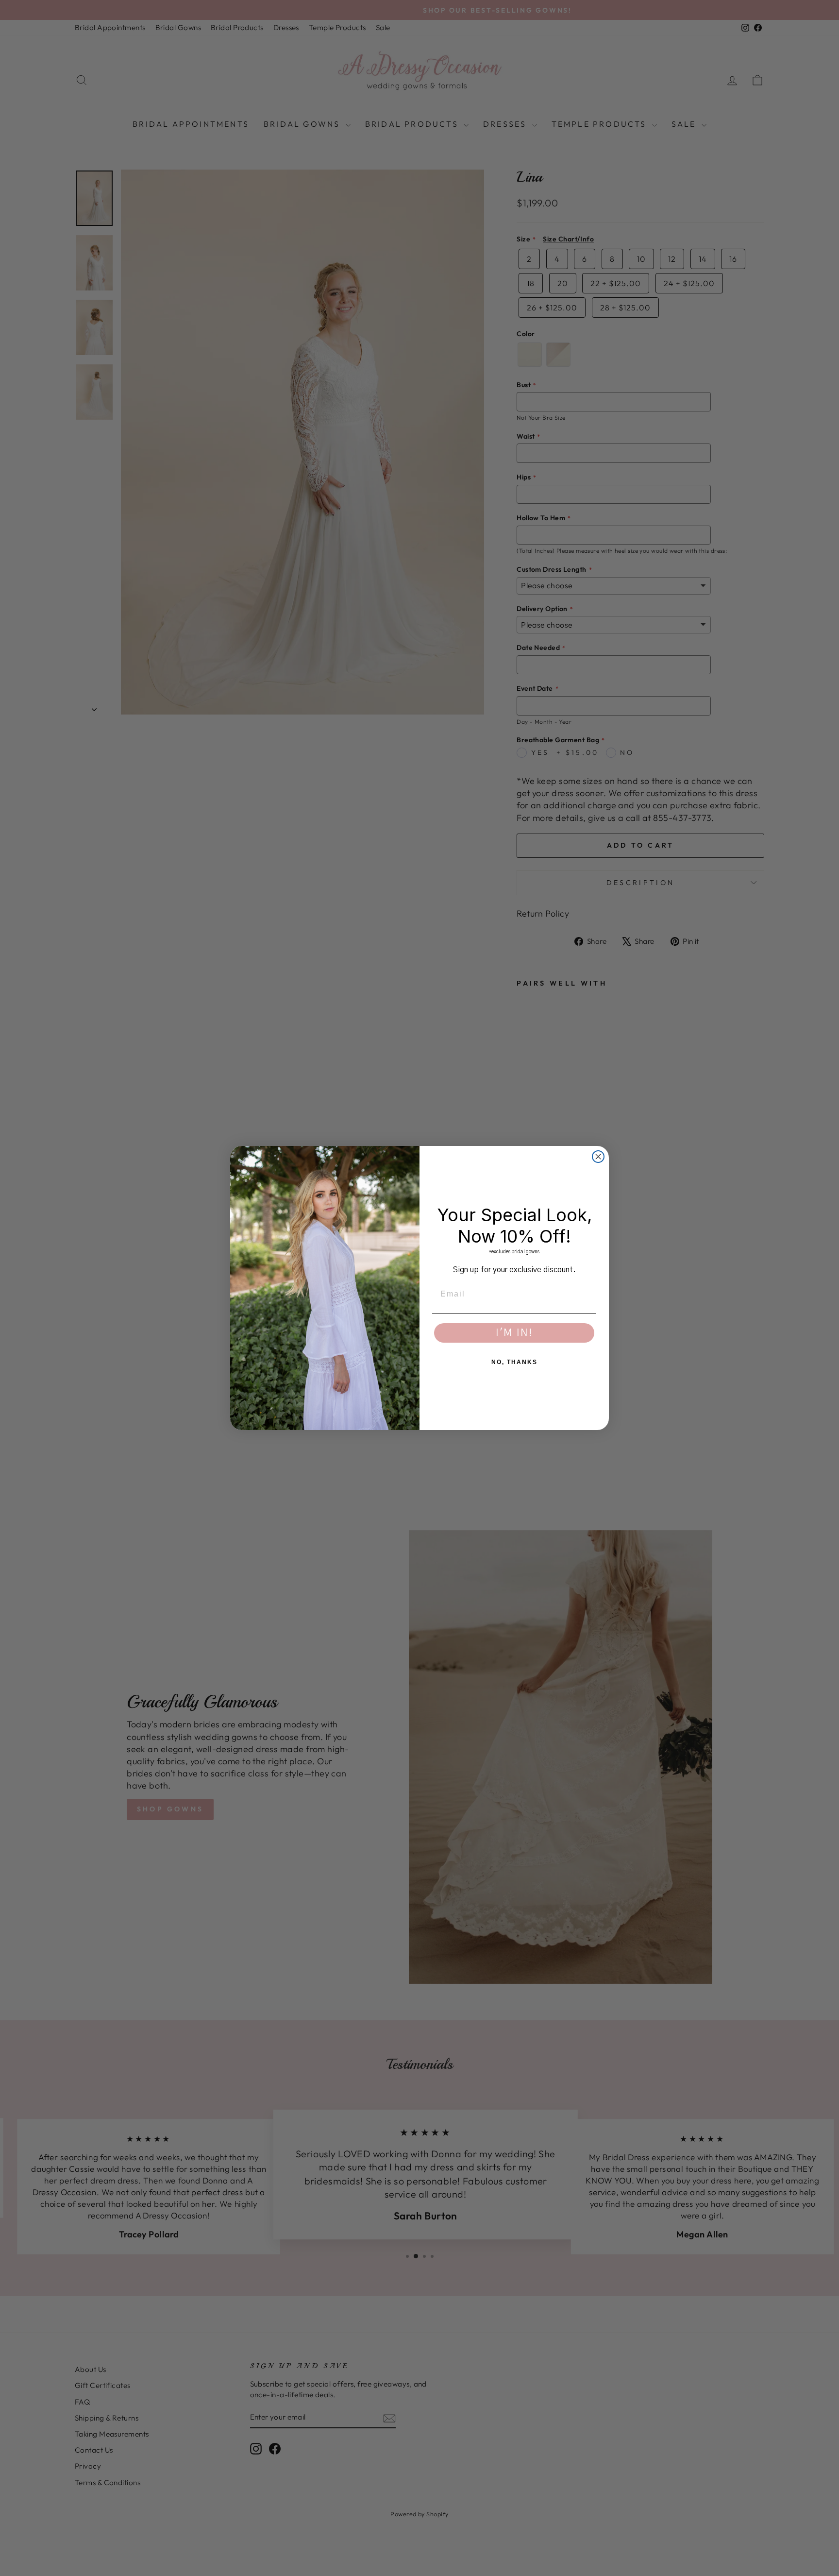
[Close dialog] (598, 1157)
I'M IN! (514, 1333)
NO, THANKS (514, 1362)
